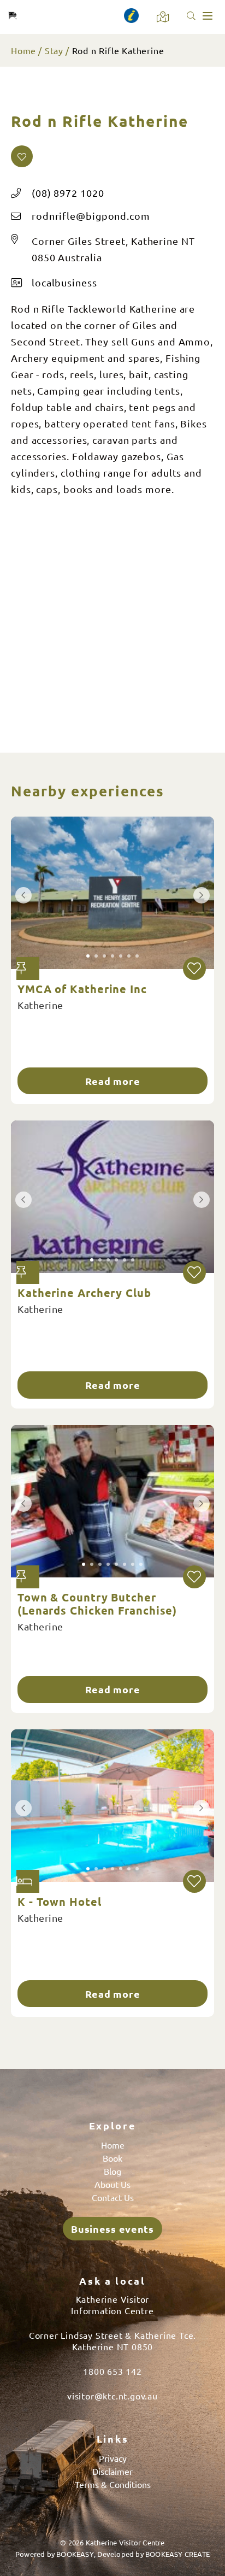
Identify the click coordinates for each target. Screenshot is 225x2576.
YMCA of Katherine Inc (82, 989)
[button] (22, 156)
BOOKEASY (75, 2554)
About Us (112, 2184)
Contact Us (113, 2197)
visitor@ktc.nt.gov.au (112, 2396)
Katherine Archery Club (84, 1293)
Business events (112, 2229)
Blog (112, 2171)
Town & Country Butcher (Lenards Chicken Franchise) (97, 1604)
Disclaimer (112, 2471)
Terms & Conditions (113, 2484)
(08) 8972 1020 (68, 193)
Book (112, 2158)
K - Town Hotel (60, 1902)
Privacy (113, 2458)
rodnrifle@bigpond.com (91, 216)
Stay (54, 50)
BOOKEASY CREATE (177, 2554)
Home (23, 50)
